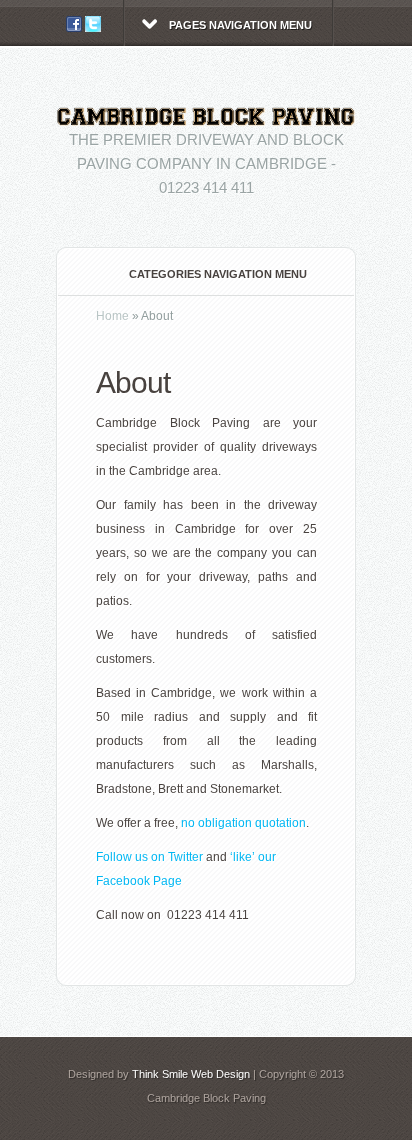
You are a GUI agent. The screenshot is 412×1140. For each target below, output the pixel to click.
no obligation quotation (243, 823)
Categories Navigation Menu (218, 274)
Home (112, 316)
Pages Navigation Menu (240, 25)
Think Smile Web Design (191, 1074)
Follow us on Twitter (149, 857)
